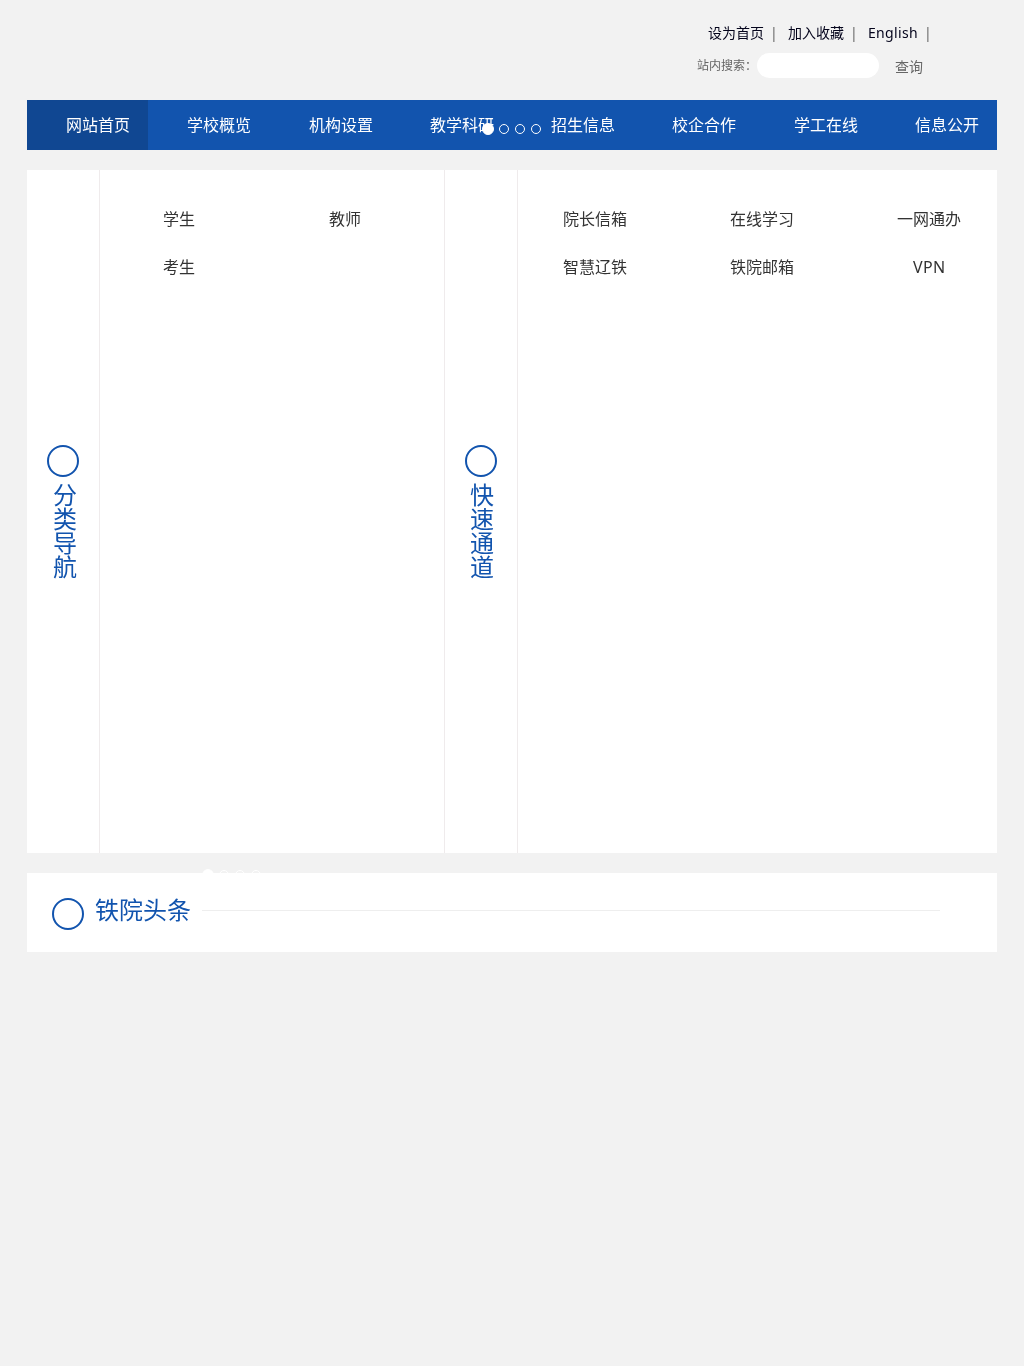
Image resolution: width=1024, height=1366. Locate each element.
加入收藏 (816, 32)
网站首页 (96, 125)
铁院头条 (143, 909)
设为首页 (736, 32)
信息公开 (945, 125)
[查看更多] (956, 910)
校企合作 (702, 125)
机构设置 (339, 125)
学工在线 (824, 125)
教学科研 (460, 125)
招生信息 (581, 125)
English (893, 32)
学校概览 (217, 125)
